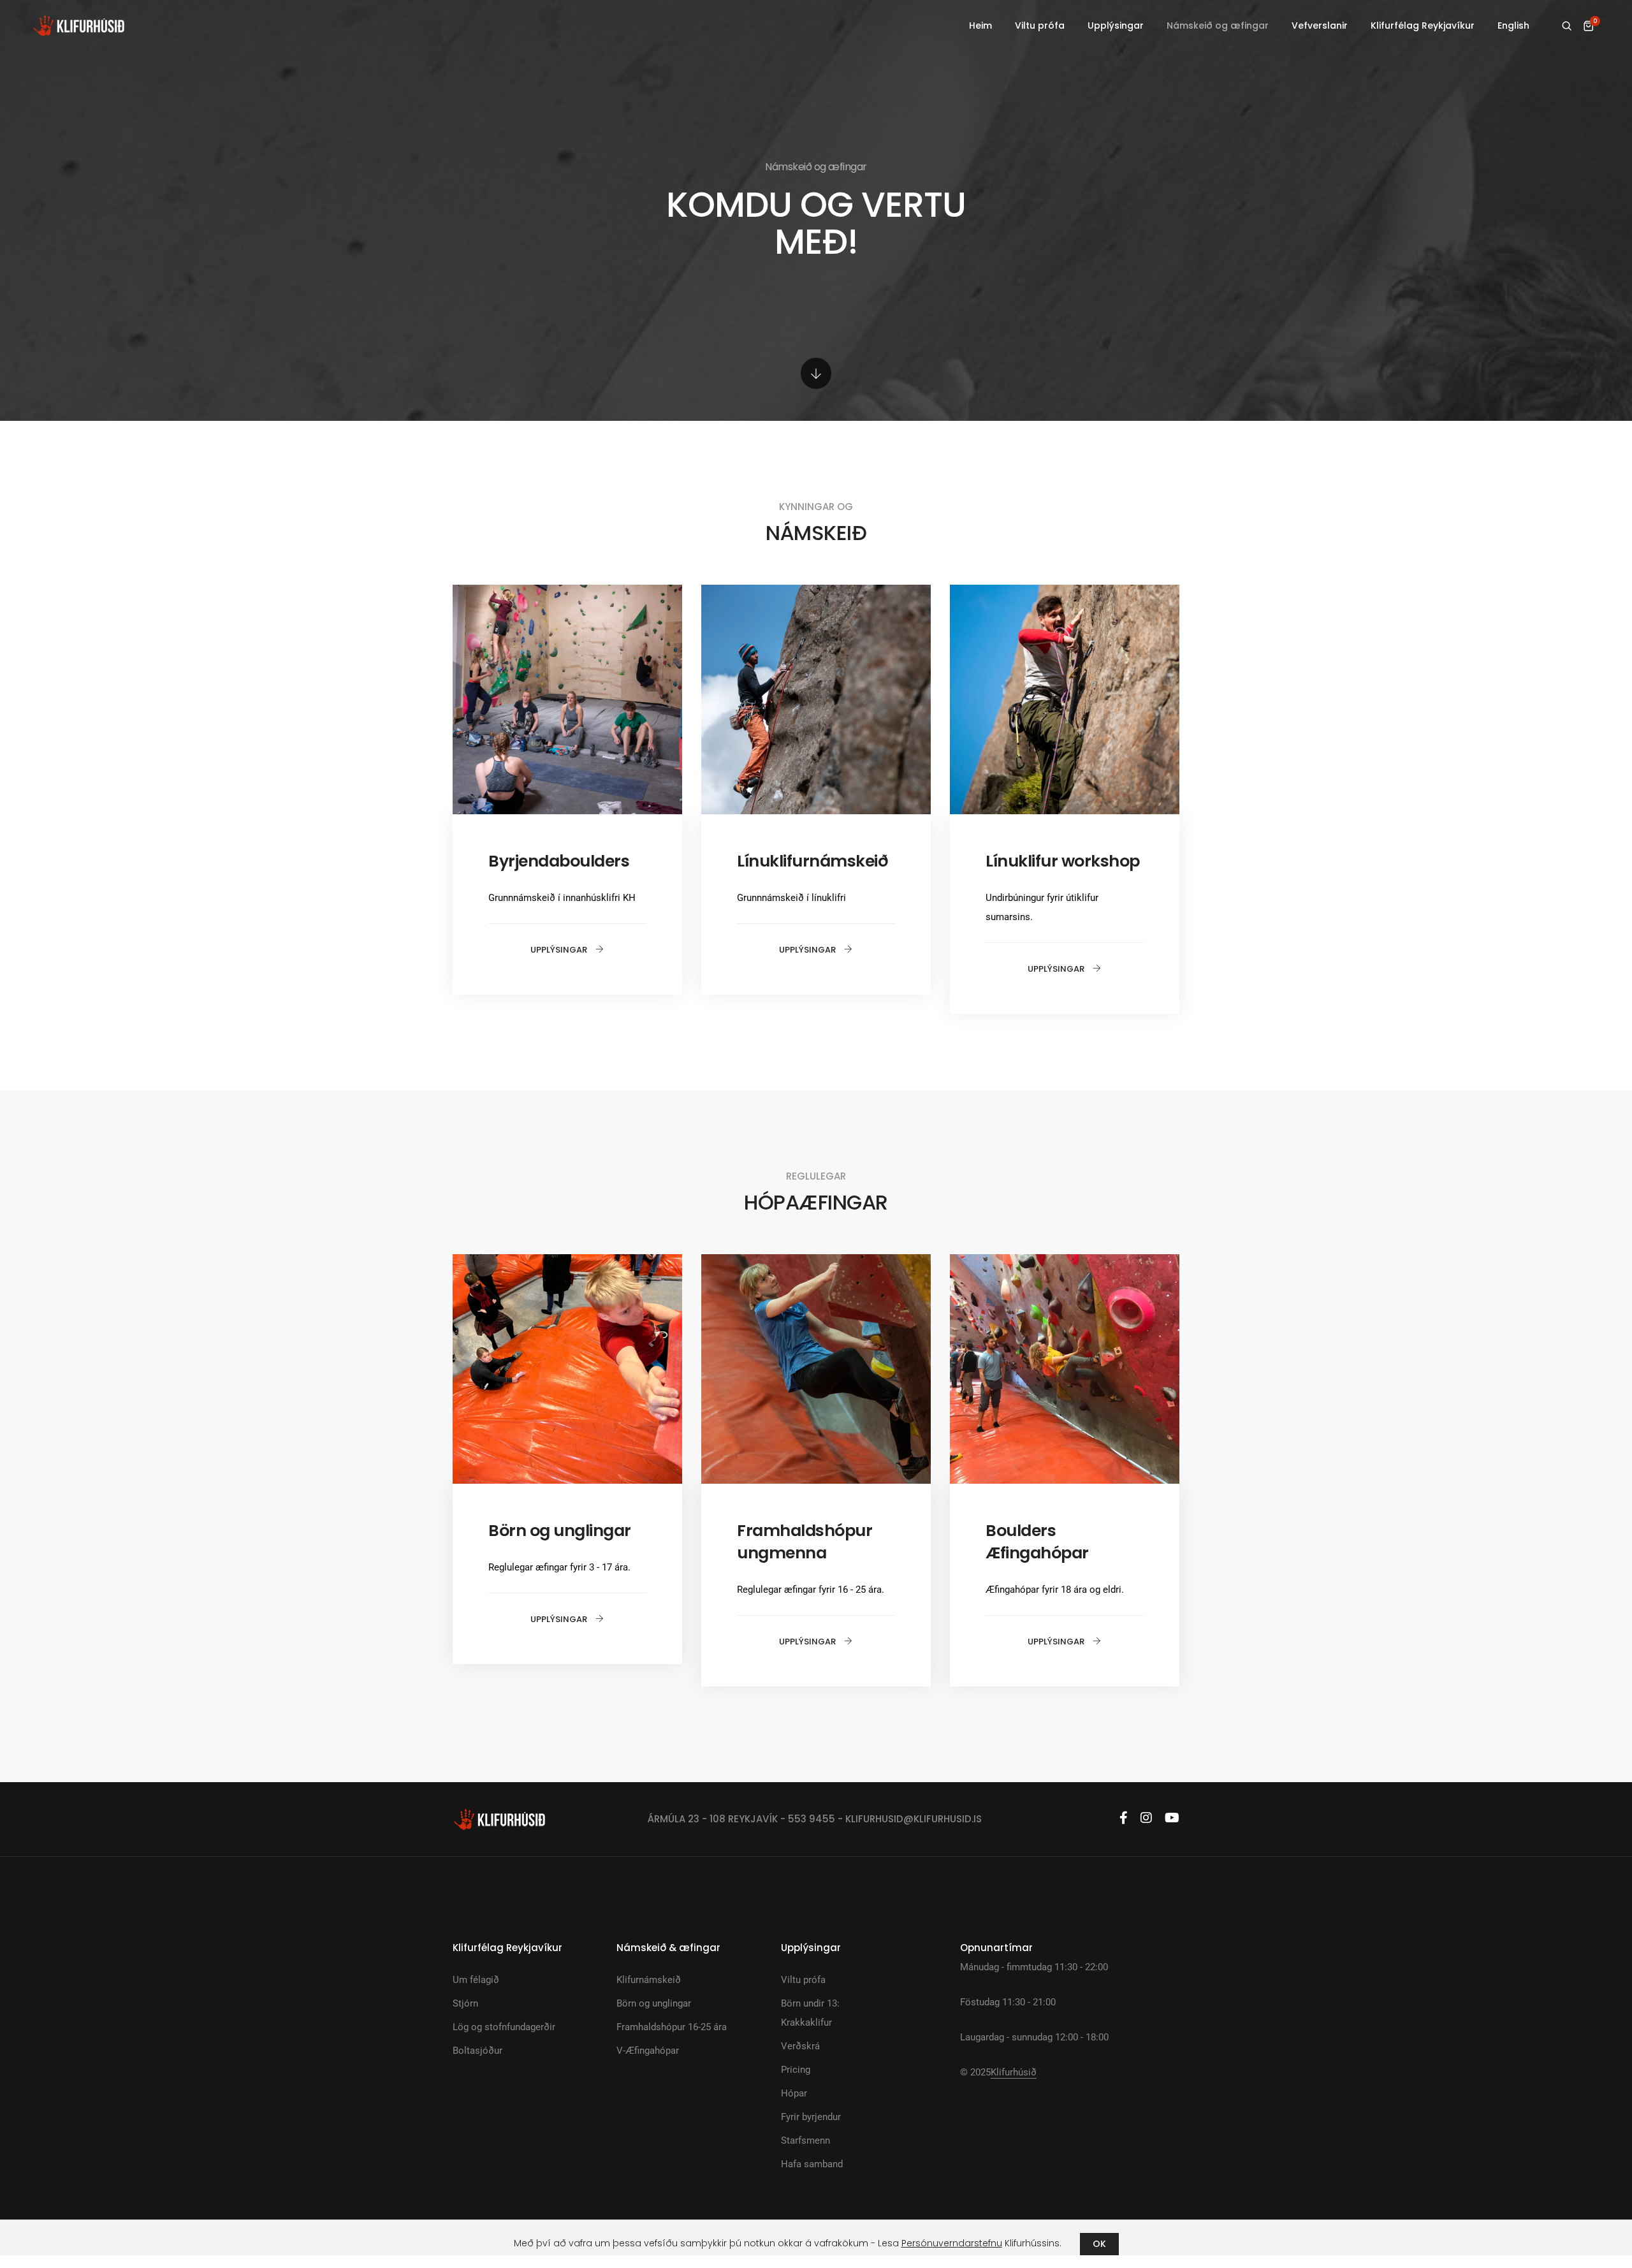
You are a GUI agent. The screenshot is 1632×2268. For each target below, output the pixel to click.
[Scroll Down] (816, 373)
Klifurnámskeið (649, 1980)
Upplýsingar (1116, 26)
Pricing (796, 2070)
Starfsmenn (805, 2140)
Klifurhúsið (1014, 2072)
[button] (567, 950)
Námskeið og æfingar (1218, 26)
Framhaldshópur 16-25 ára (672, 2027)
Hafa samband (812, 2164)
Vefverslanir (1320, 26)
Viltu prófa (1040, 26)
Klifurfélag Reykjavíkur (1423, 26)
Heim (980, 26)
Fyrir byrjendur (811, 2117)
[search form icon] (1567, 26)
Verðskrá (800, 2046)
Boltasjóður (477, 2051)
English (1513, 26)
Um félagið (476, 1980)
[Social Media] (1124, 1818)
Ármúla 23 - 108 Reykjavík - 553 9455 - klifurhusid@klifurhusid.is (815, 1819)
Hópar (794, 2093)
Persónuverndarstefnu (952, 2243)
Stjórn (465, 2003)
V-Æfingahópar (648, 2051)
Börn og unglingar (654, 2003)
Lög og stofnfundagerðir (504, 2027)
